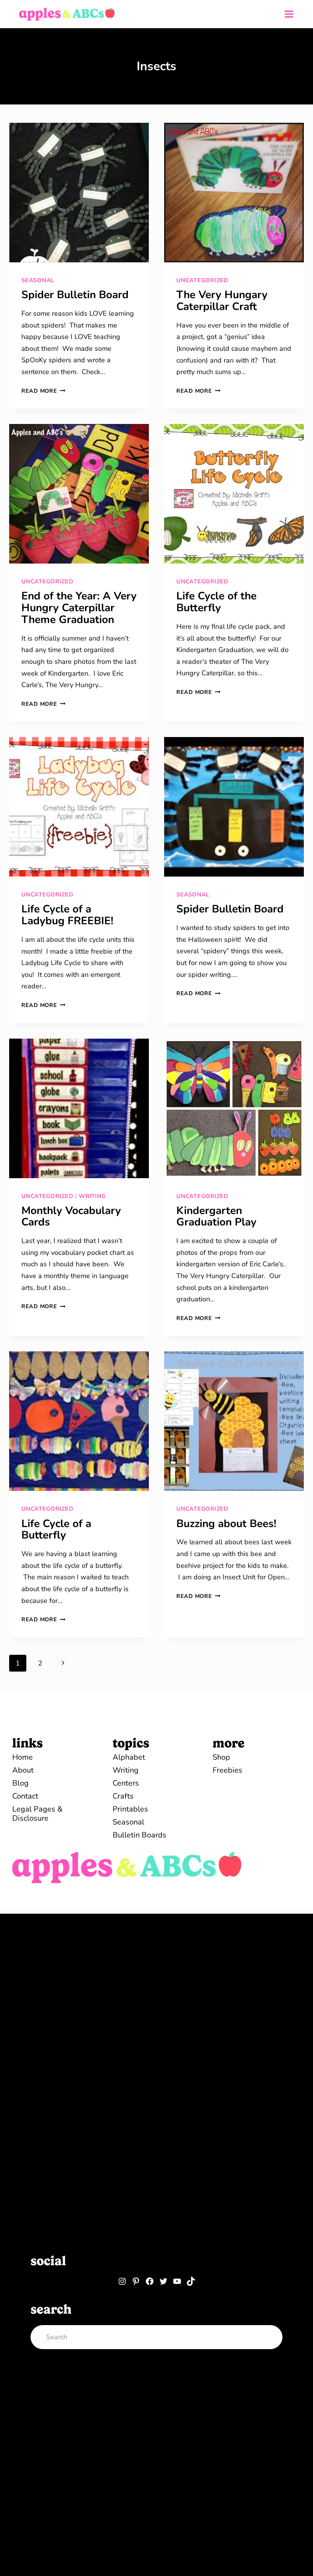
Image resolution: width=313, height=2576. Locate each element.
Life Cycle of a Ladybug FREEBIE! (67, 915)
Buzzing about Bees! (226, 1524)
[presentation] (79, 193)
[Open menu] (289, 14)
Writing (92, 1196)
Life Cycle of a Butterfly (56, 1530)
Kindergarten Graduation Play (216, 1217)
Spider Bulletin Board (75, 295)
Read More (43, 391)
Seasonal (38, 280)
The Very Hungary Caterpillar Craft (222, 301)
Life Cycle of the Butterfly (216, 602)
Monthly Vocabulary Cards (71, 1217)
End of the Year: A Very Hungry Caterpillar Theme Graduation (79, 608)
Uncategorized (202, 280)
